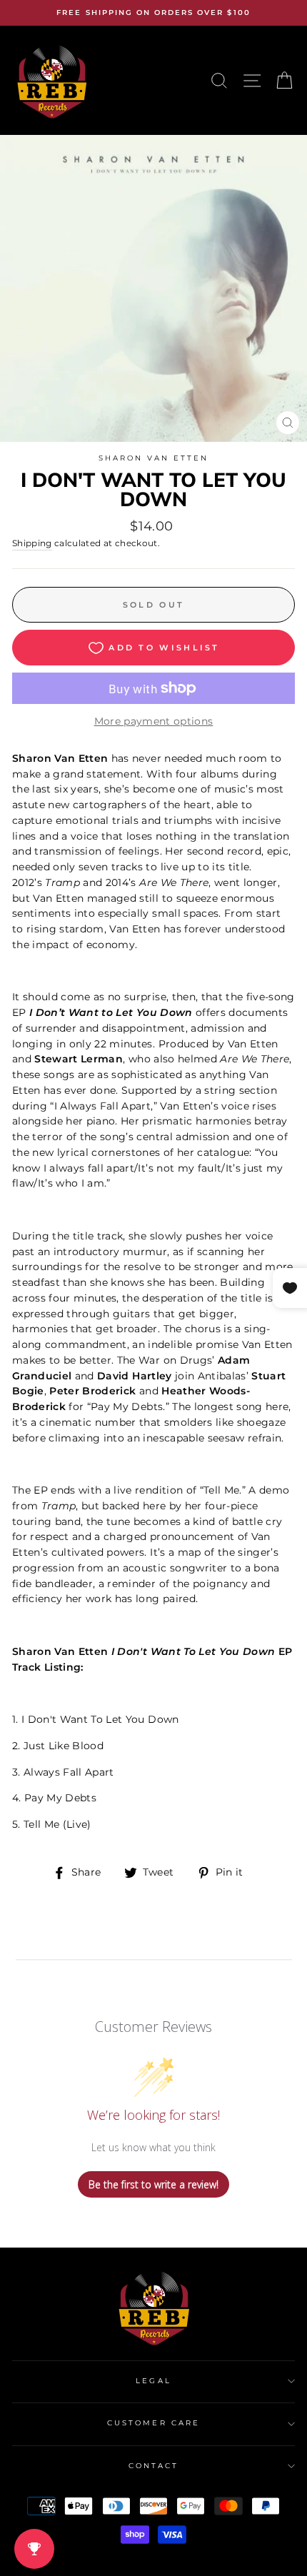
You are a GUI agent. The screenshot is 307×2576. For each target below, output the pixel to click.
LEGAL (153, 2381)
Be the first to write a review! (153, 2184)
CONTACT (153, 2466)
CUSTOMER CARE (153, 2423)
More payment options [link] (154, 721)
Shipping (32, 543)
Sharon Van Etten (154, 458)
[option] (153, 13)
